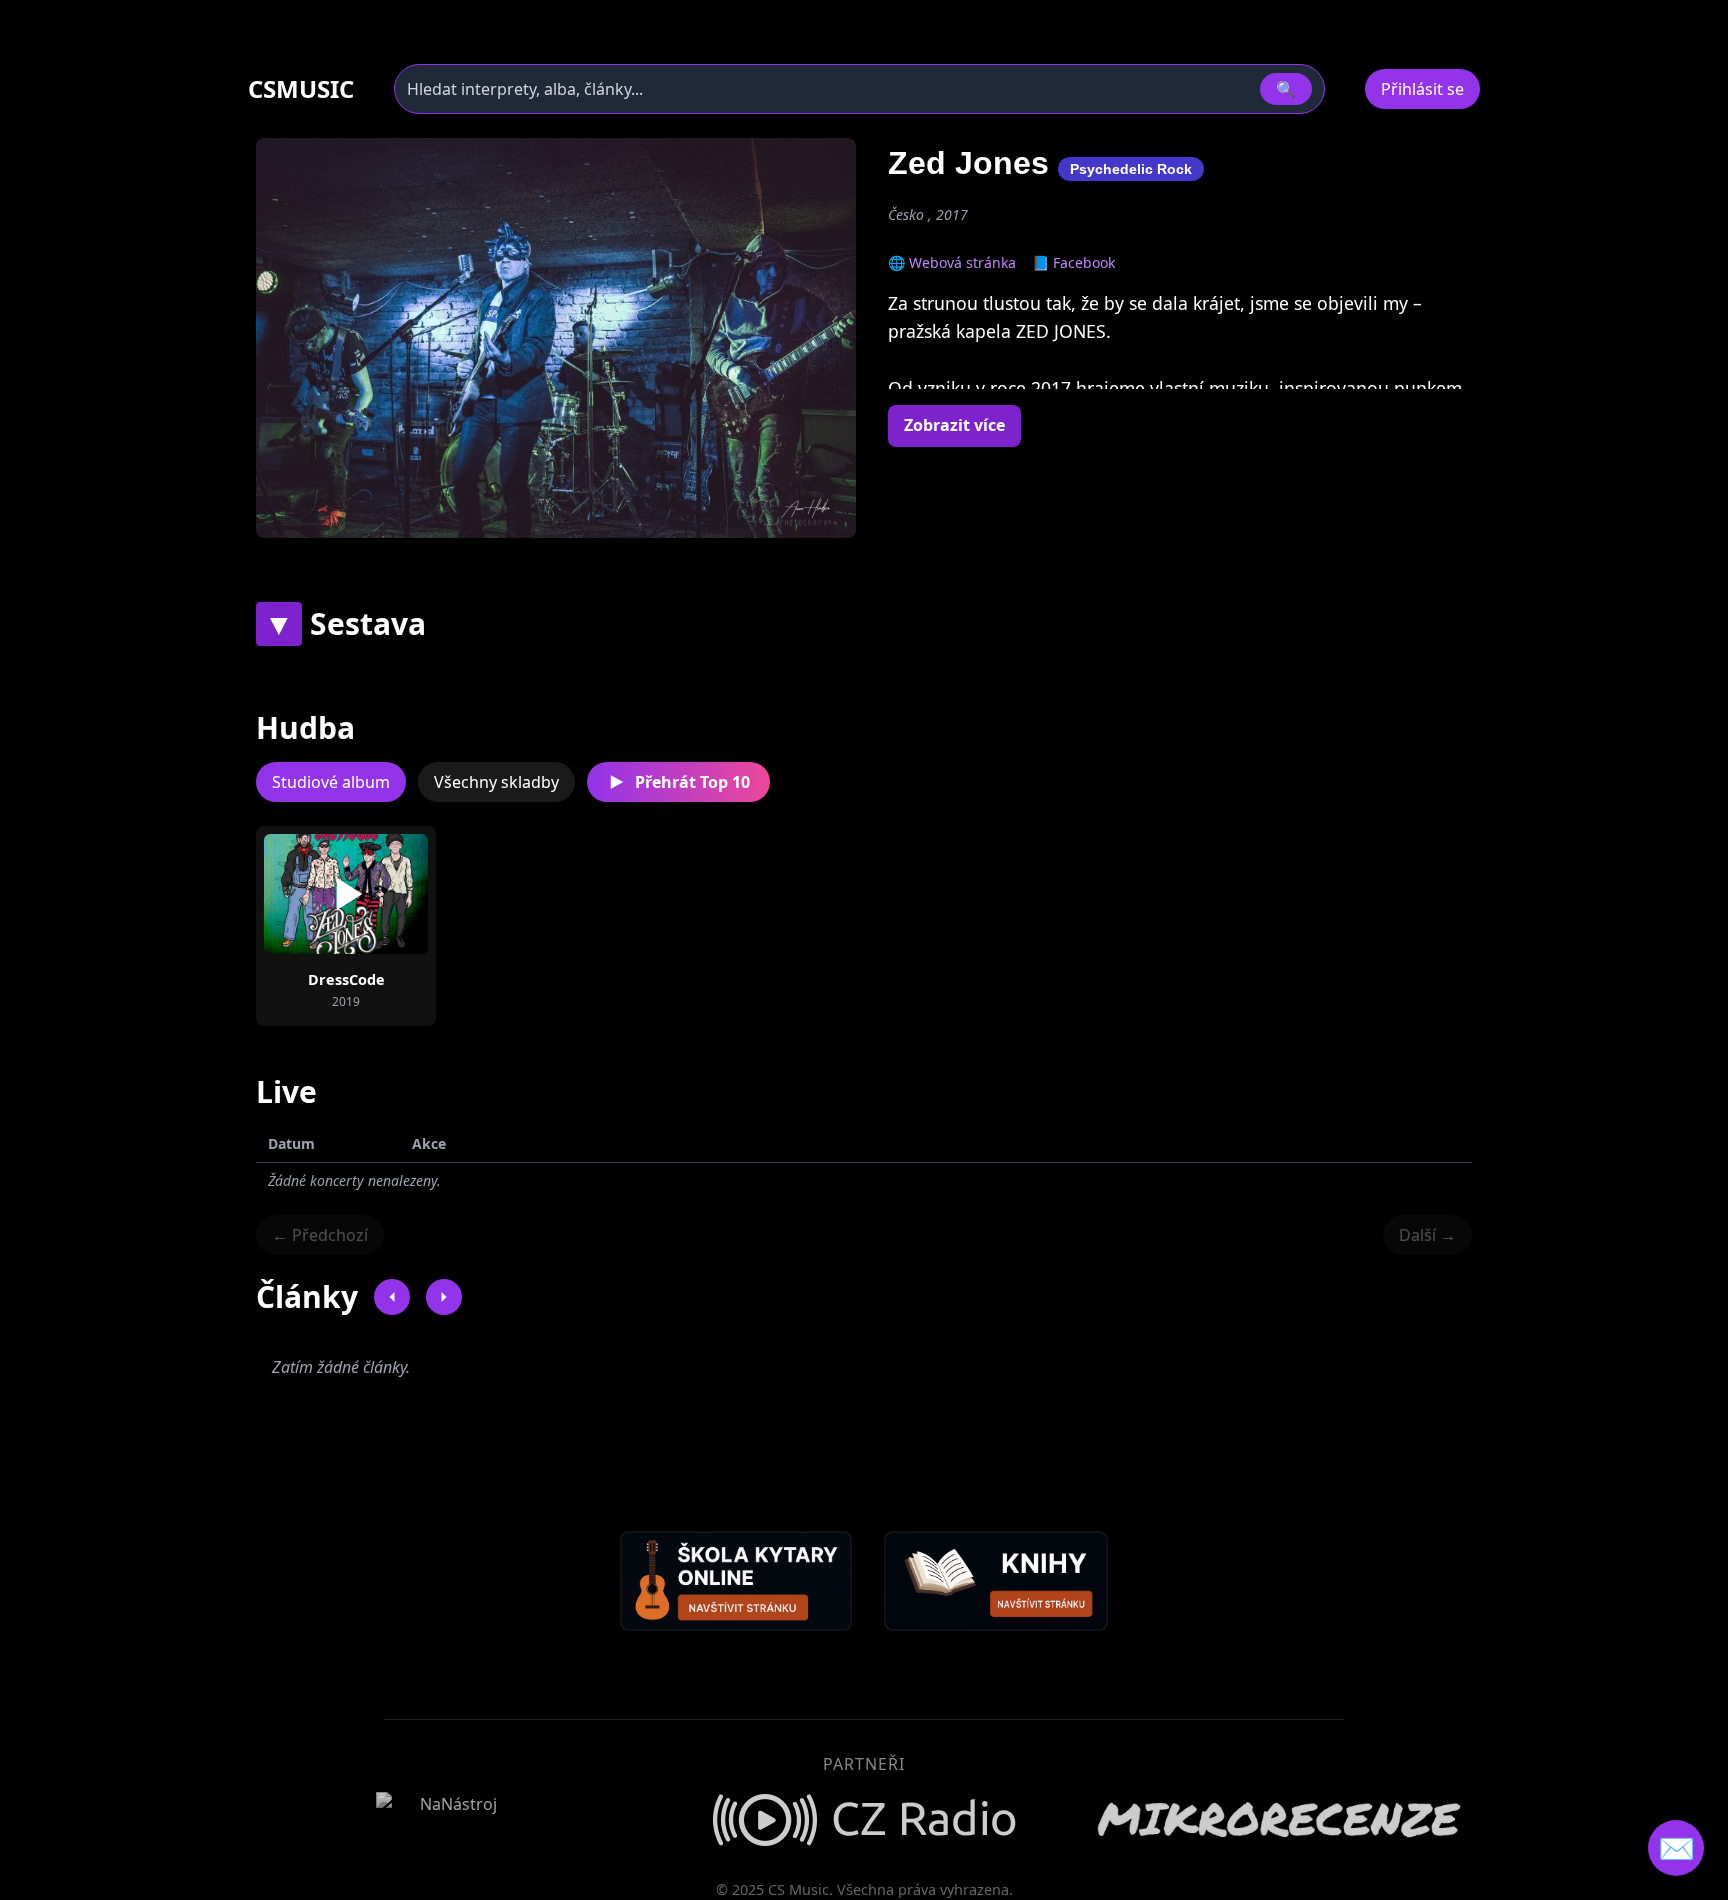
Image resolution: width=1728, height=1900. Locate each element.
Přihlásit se (1422, 89)
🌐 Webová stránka (952, 262)
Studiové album (331, 782)
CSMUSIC (301, 89)
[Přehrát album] (314, 894)
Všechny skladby (496, 782)
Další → (1427, 1235)
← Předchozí (320, 1235)
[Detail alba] (378, 894)
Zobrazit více (954, 425)
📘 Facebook (1073, 262)
